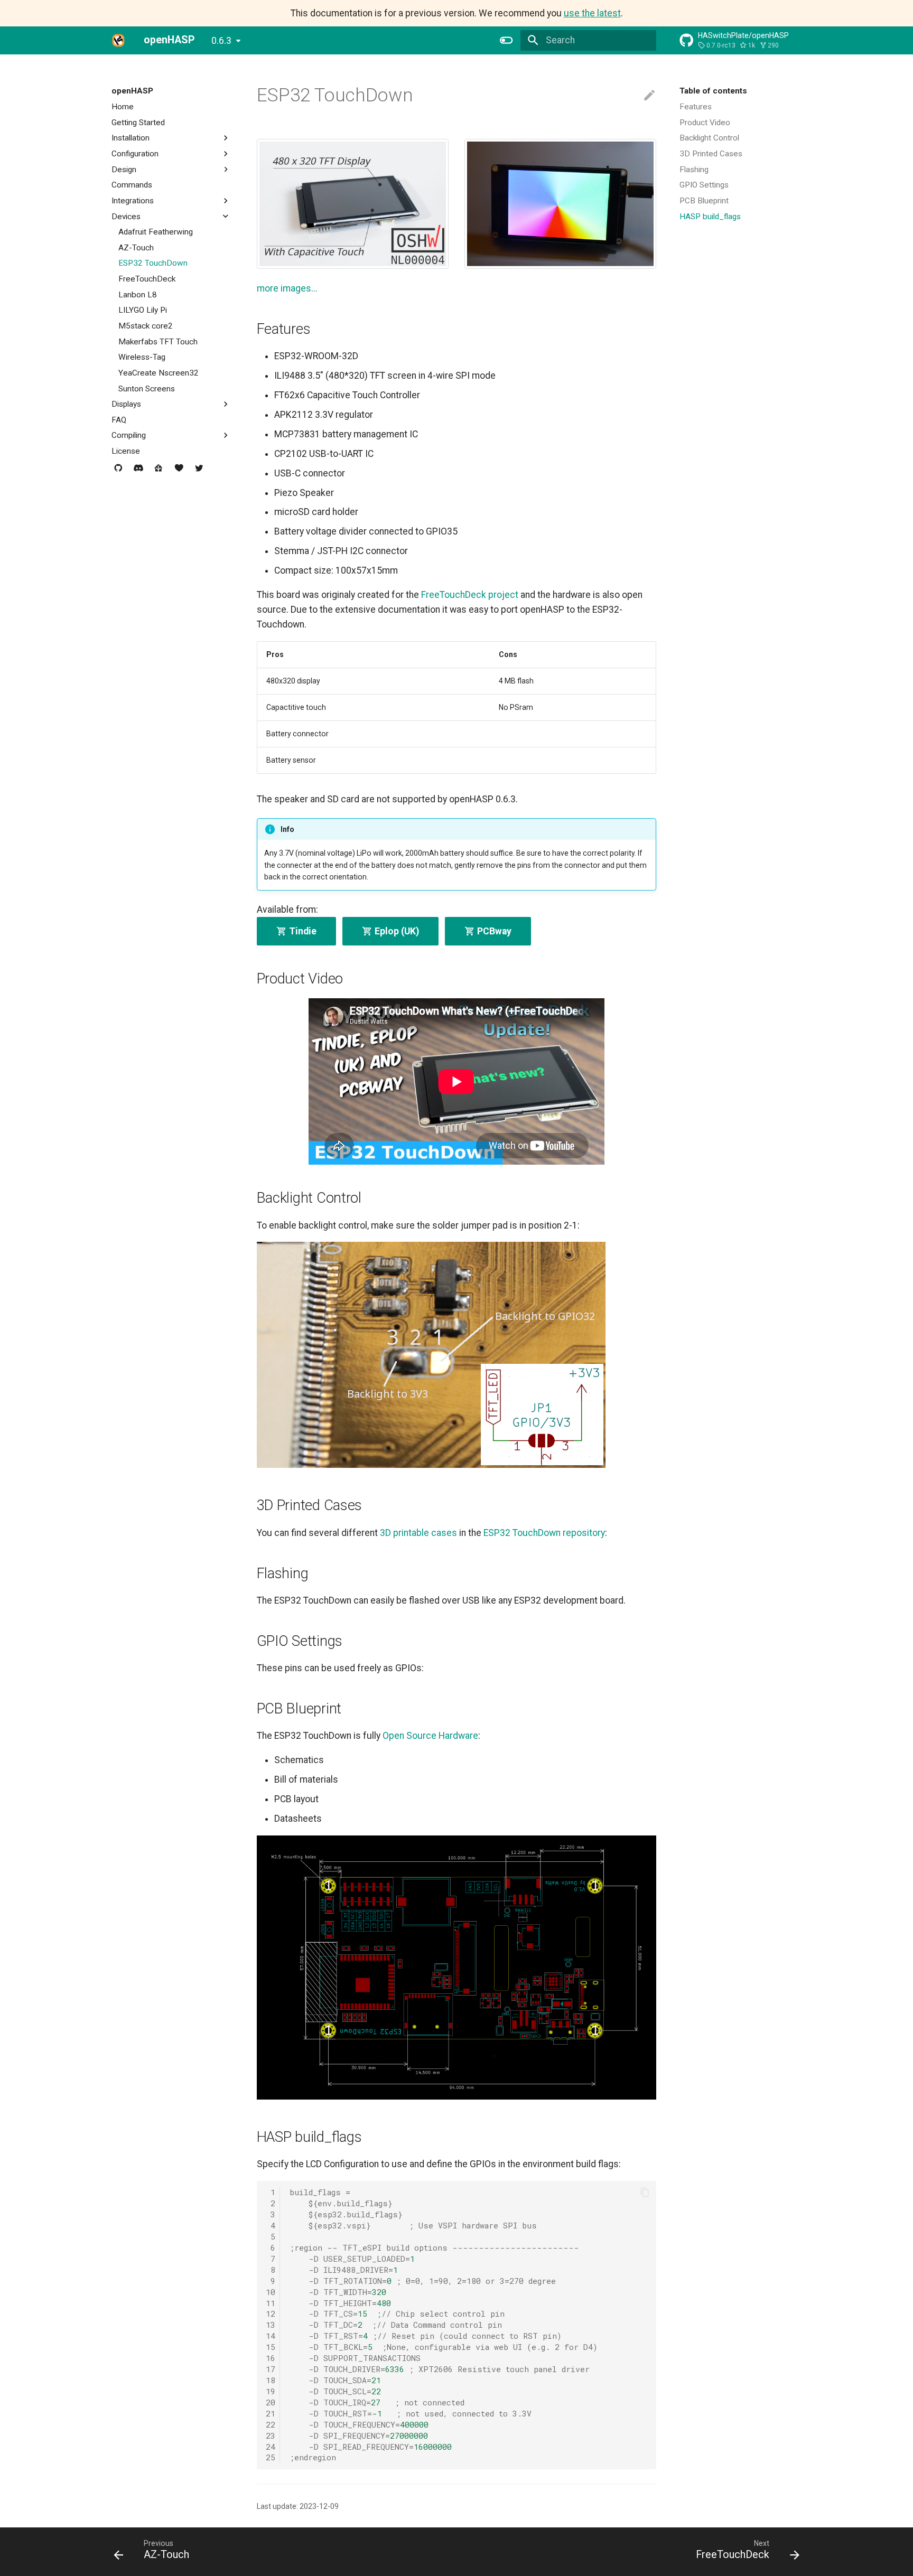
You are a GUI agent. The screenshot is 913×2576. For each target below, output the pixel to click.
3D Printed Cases (711, 154)
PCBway (493, 931)
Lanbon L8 (138, 295)
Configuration (135, 154)
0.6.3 (221, 41)
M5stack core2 (146, 326)
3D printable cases (418, 1533)
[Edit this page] (649, 96)
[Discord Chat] (138, 472)
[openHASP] (118, 40)
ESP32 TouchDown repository (544, 1533)
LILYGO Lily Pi (143, 310)
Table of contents (713, 91)
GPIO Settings (704, 185)
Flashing (694, 169)
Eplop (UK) (396, 931)
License (126, 451)
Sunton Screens (147, 388)
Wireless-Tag (142, 357)
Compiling (129, 435)
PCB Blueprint (704, 201)
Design (124, 169)
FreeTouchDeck (147, 279)
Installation (131, 138)
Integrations (133, 201)
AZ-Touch (136, 248)
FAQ (119, 420)
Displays (126, 404)
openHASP (132, 91)
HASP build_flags (710, 216)
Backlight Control (709, 138)
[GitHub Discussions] (118, 472)
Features (696, 107)
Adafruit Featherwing (156, 232)
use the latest (592, 13)
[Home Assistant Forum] (159, 472)
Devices (126, 216)
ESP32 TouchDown (153, 263)
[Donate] (179, 472)
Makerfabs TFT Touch (158, 341)
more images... (287, 288)
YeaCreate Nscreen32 (159, 373)
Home (123, 107)
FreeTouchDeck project (470, 595)
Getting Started (138, 122)
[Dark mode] (507, 40)
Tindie (302, 931)
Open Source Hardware (430, 1736)
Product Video (705, 122)
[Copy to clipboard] (645, 2193)
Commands (132, 185)
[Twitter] (199, 472)
